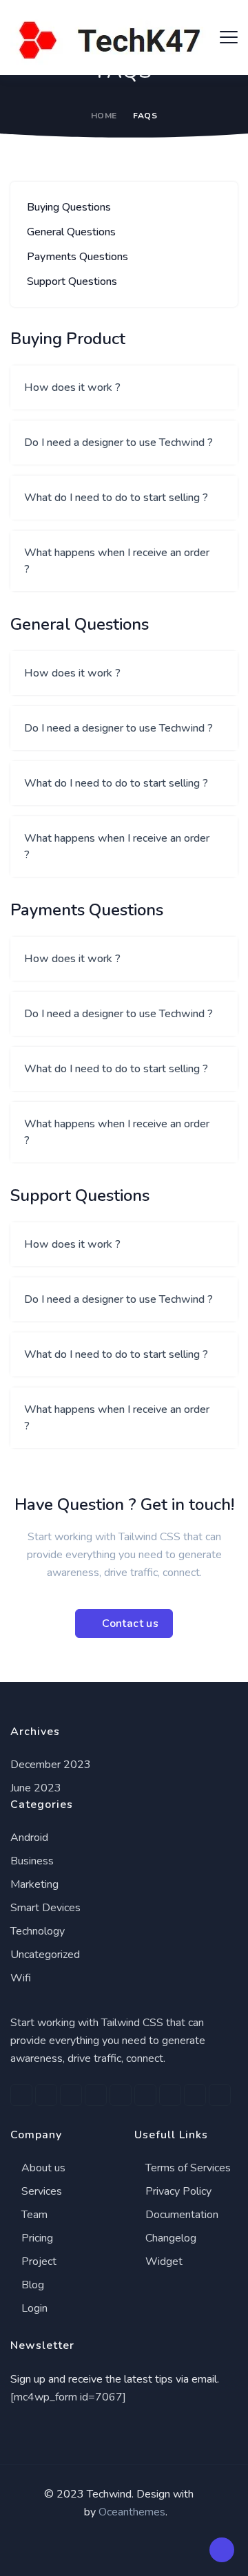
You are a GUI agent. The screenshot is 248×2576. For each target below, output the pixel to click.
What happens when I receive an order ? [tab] (117, 561)
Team (33, 2215)
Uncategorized (45, 1955)
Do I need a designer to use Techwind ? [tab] (118, 443)
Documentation (180, 2215)
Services (40, 2191)
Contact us (130, 1624)
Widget (163, 2261)
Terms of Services (187, 2168)
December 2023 (51, 1765)
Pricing (36, 2238)
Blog (31, 2285)
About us (42, 2168)
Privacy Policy (177, 2191)
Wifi (21, 1978)
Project (38, 2261)
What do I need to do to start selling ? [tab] (116, 498)
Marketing (34, 1884)
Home (104, 116)
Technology (38, 1931)
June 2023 (36, 1788)
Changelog (169, 2238)
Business (32, 1861)
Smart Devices (45, 1908)
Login (33, 2308)
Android (29, 1838)
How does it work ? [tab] (72, 387)
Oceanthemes (132, 2512)
